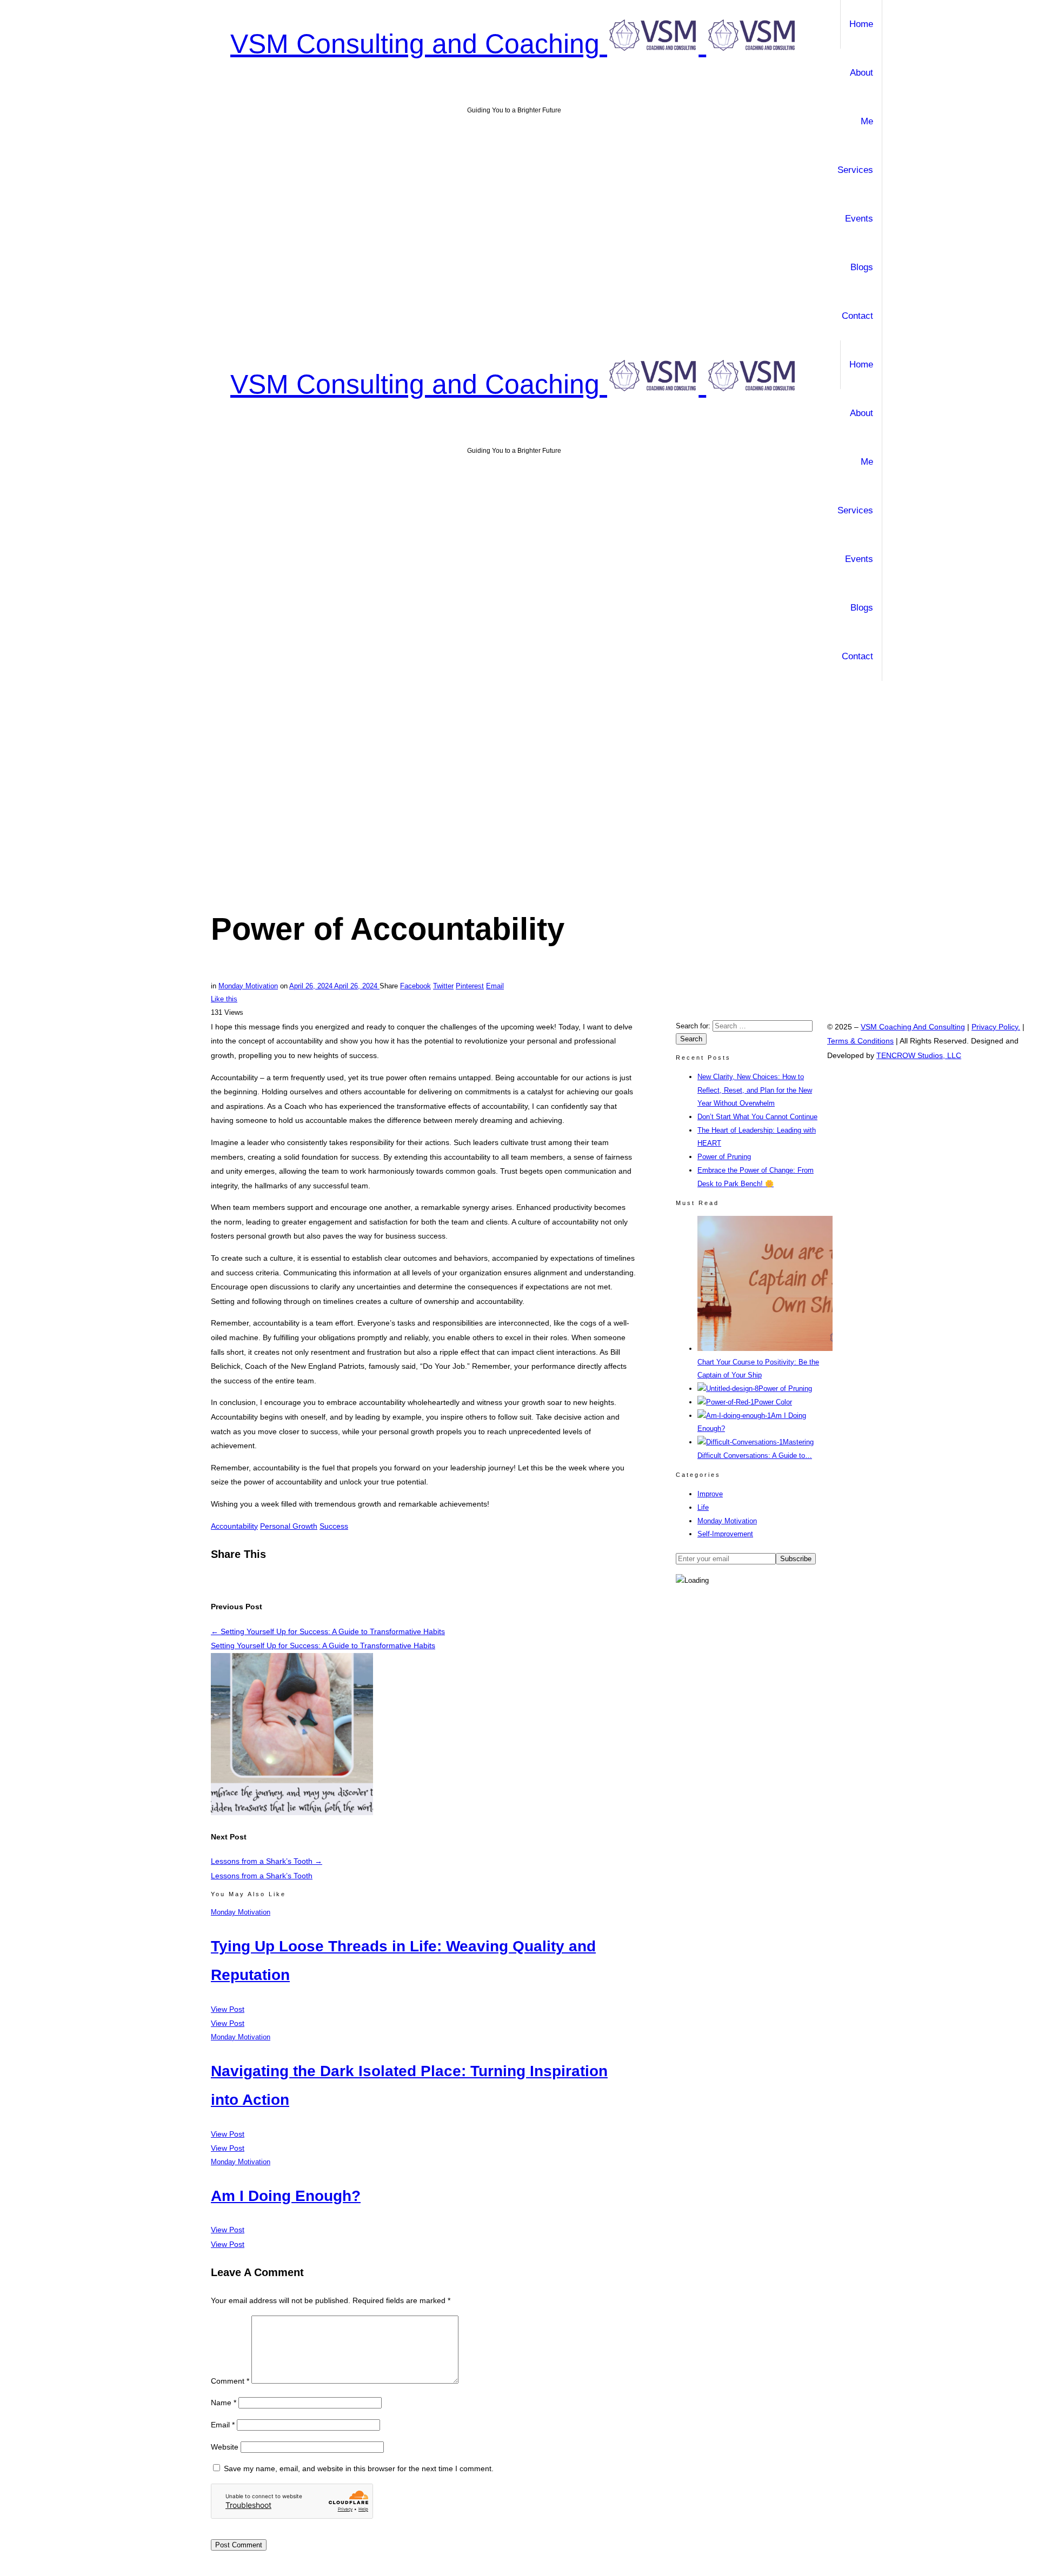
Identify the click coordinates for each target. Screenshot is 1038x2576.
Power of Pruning (724, 1157)
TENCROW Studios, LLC (919, 1055)
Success (334, 1526)
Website (225, 2447)
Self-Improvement (725, 1534)
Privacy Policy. (996, 1027)
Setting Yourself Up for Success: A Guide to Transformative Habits (328, 1631)
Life (703, 1507)
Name (224, 2403)
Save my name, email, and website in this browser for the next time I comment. (359, 2468)
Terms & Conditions (860, 1041)
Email (223, 2425)
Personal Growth (289, 1526)
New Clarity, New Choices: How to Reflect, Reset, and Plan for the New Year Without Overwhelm (755, 1090)
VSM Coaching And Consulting (913, 1027)
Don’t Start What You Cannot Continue (757, 1117)
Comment (230, 2381)
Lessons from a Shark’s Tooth (267, 1861)
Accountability (234, 1526)
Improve (710, 1494)
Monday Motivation (727, 1521)
